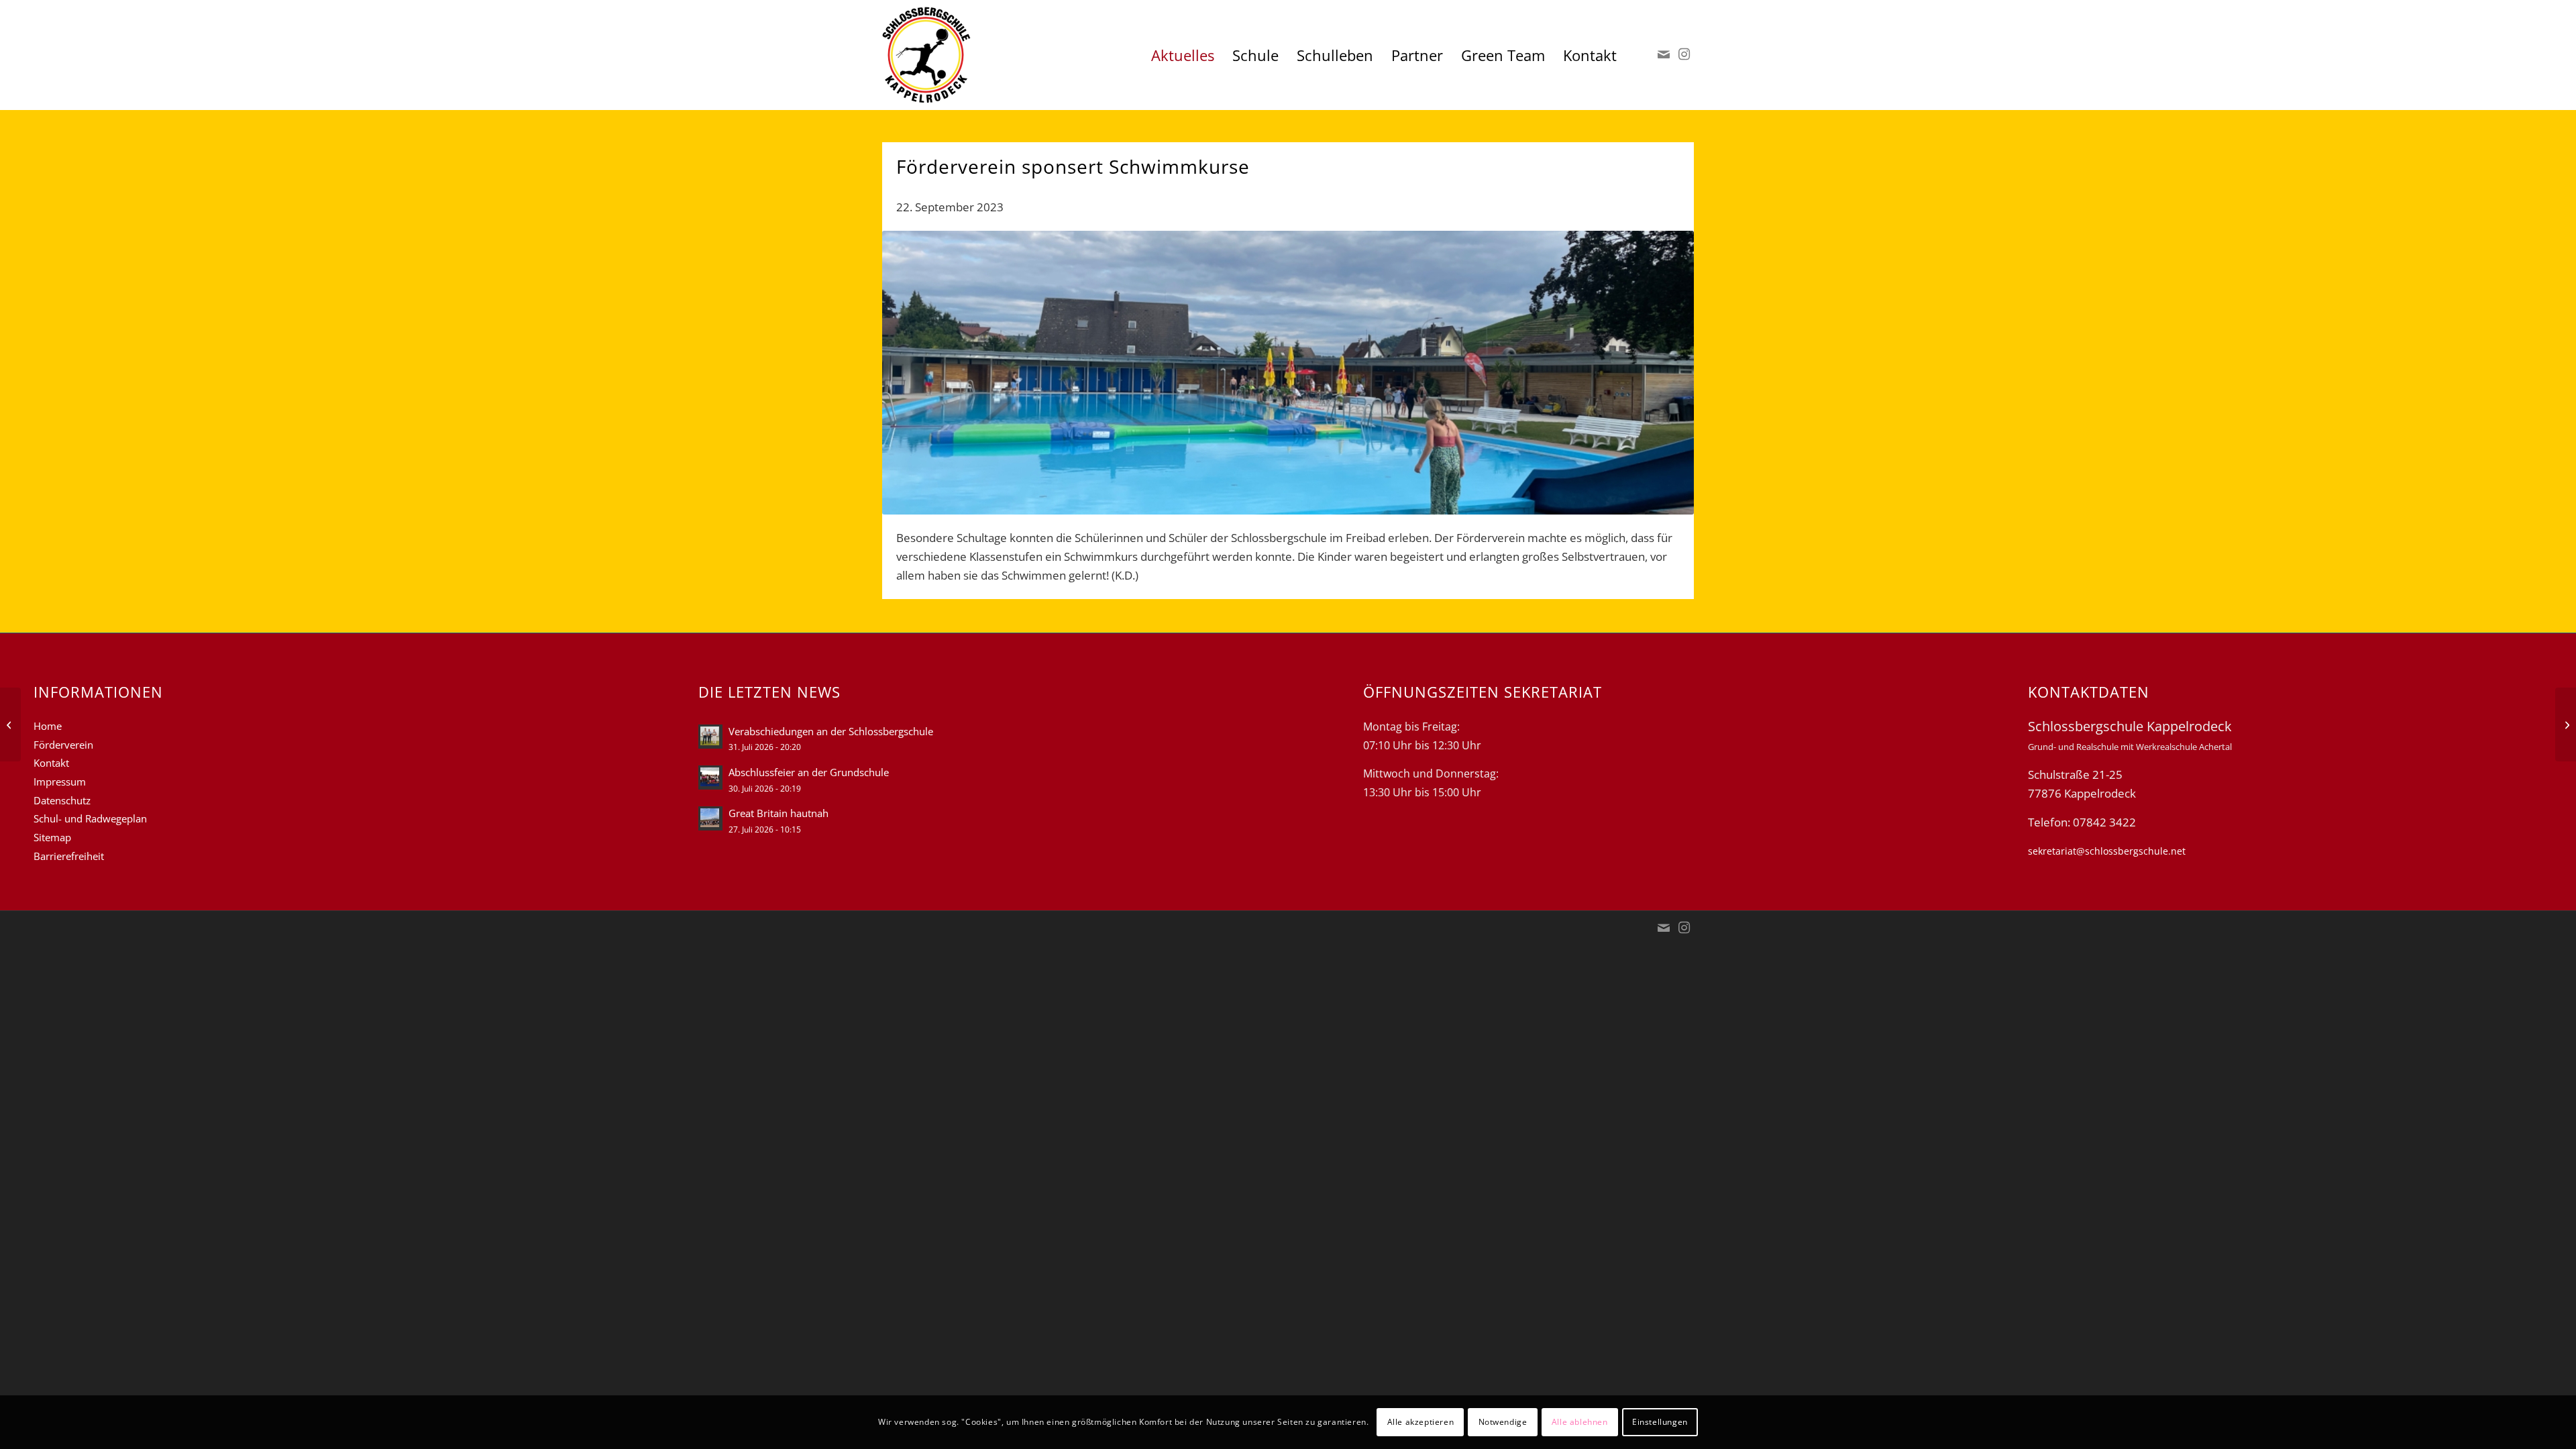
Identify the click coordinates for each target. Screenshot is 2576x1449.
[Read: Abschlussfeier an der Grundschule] (710, 777)
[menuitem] (1183, 55)
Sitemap (52, 837)
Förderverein (63, 745)
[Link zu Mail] (1664, 54)
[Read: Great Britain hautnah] (710, 818)
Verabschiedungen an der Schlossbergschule (831, 731)
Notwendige (1503, 1422)
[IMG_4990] (1288, 373)
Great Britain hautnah (779, 813)
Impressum (60, 782)
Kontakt (51, 763)
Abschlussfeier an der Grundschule (809, 772)
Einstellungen (1660, 1422)
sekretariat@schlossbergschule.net (2107, 851)
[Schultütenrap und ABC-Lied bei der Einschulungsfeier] (10, 724)
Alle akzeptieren (1421, 1422)
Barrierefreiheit (69, 856)
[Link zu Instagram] (1684, 54)
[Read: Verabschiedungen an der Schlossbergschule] (710, 737)
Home (48, 726)
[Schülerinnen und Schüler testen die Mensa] (2566, 724)
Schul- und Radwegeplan (90, 818)
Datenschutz (62, 800)
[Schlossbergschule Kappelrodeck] (926, 55)
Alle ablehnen (1580, 1422)
